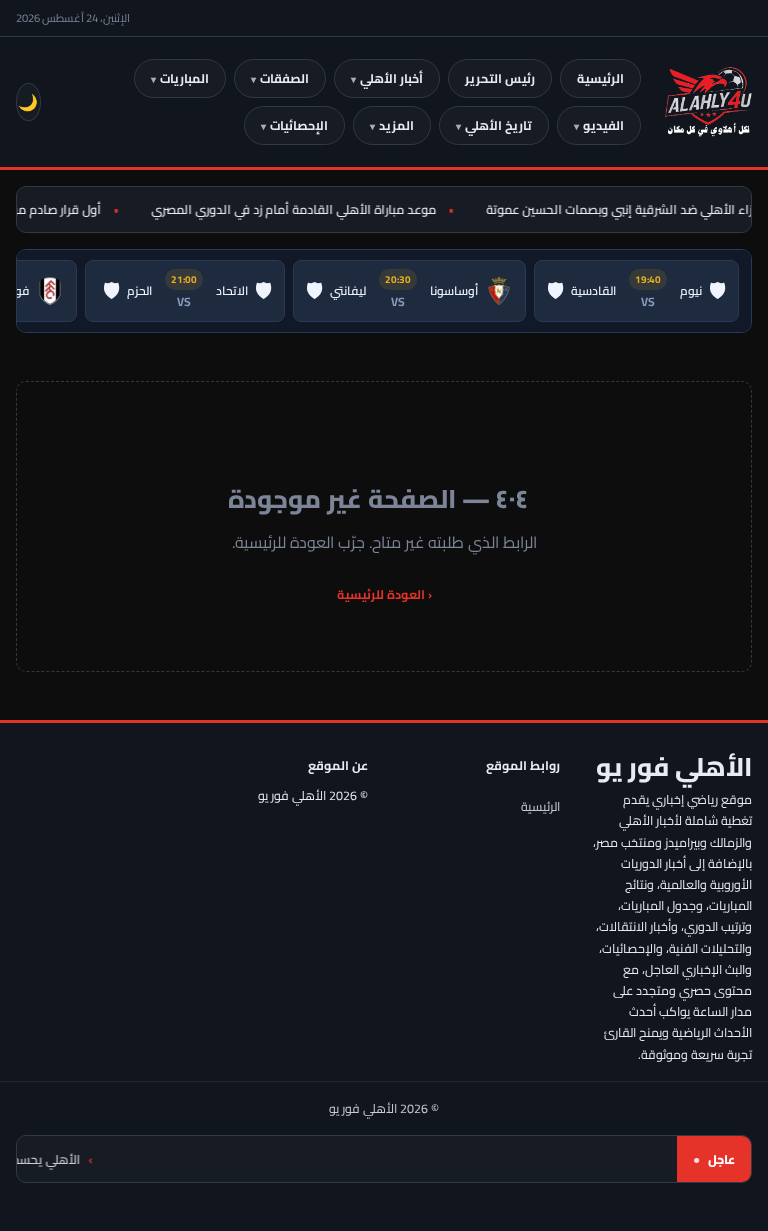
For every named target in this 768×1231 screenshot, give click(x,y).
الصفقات (284, 78)
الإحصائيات (299, 125)
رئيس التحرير (500, 78)
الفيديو (603, 125)
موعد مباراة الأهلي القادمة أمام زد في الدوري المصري (297, 209)
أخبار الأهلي (391, 78)
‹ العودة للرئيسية (384, 594)
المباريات (184, 78)
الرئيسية (600, 78)
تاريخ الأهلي (498, 125)
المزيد (396, 125)
